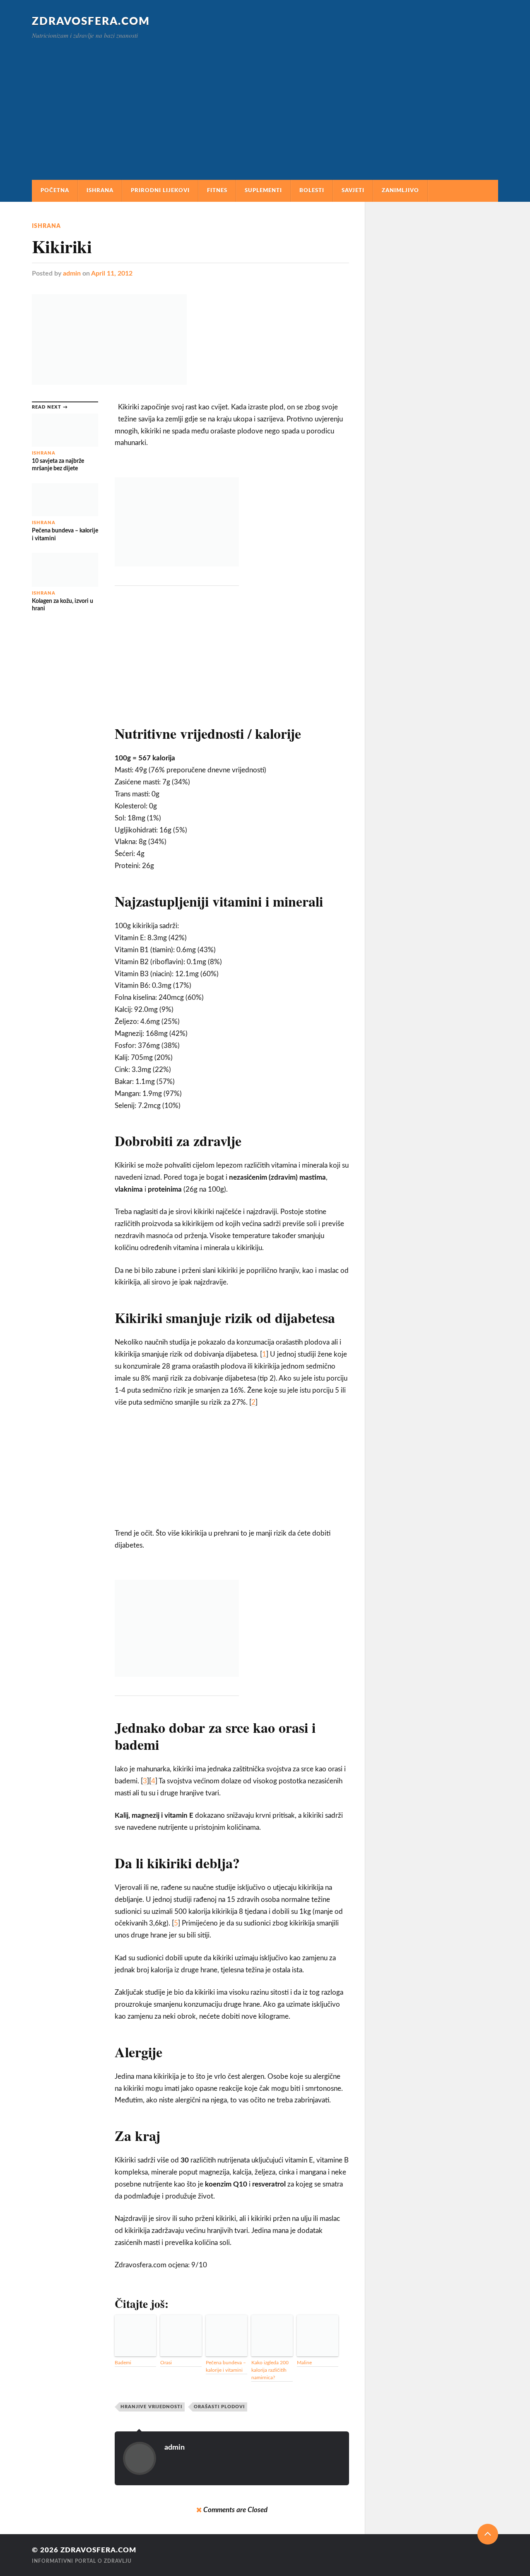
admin (72, 273)
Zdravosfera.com (91, 22)
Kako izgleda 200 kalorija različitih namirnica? (270, 2370)
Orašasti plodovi (219, 2407)
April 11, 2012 (112, 273)
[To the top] (488, 2534)
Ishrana (100, 191)
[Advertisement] (265, 101)
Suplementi (263, 191)
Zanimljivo (400, 191)
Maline (304, 2363)
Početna (55, 191)
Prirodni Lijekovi (160, 191)
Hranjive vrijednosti (151, 2407)
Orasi (166, 2363)
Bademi (123, 2363)
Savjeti (353, 191)
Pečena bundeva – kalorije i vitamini (226, 2366)
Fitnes (217, 191)
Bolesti (312, 191)
